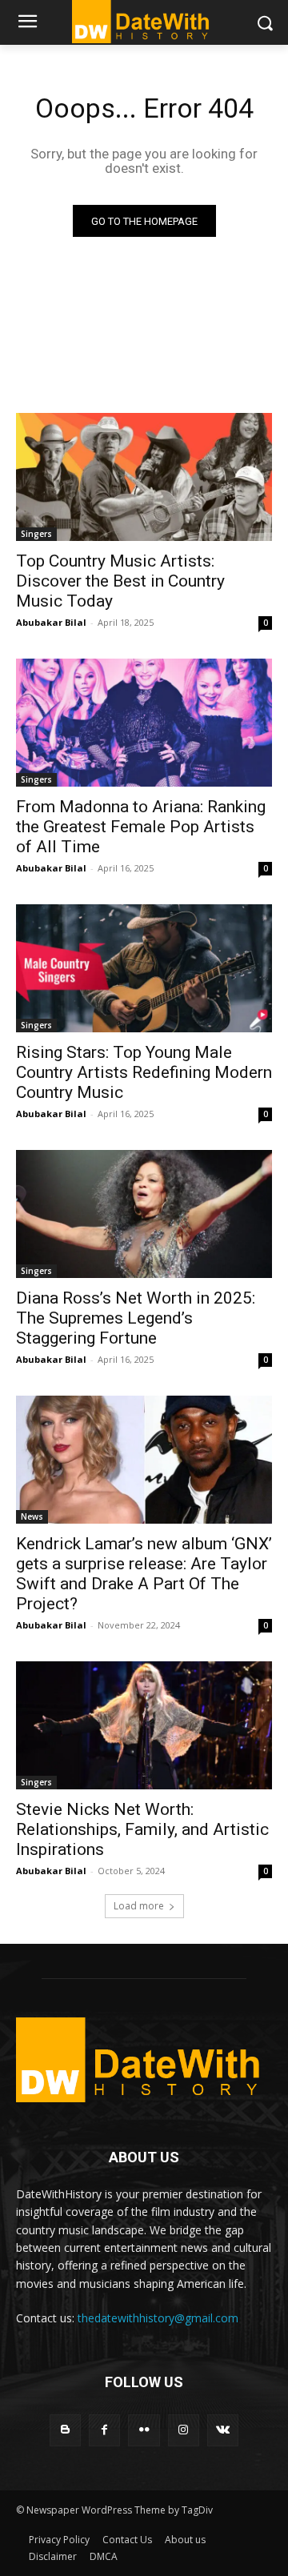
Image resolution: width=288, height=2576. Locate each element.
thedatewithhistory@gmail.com (158, 2318)
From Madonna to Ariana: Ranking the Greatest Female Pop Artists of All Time (141, 827)
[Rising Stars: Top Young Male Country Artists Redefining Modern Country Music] (144, 968)
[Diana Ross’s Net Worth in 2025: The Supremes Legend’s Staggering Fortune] (144, 1214)
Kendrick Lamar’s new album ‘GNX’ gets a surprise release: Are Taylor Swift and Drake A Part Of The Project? (144, 1574)
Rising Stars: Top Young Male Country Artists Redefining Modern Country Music (144, 1072)
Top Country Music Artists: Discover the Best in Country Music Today (120, 581)
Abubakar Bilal (51, 622)
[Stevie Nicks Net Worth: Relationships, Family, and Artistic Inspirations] (144, 1725)
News (32, 1516)
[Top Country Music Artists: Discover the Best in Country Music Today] (144, 477)
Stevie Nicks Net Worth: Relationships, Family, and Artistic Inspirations (142, 1829)
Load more (139, 1906)
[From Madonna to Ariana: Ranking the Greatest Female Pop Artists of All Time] (144, 723)
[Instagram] (184, 2430)
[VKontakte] (223, 2430)
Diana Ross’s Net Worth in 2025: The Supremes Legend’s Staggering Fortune (136, 1318)
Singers (36, 534)
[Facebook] (104, 2430)
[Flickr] (144, 2430)
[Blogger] (65, 2430)
